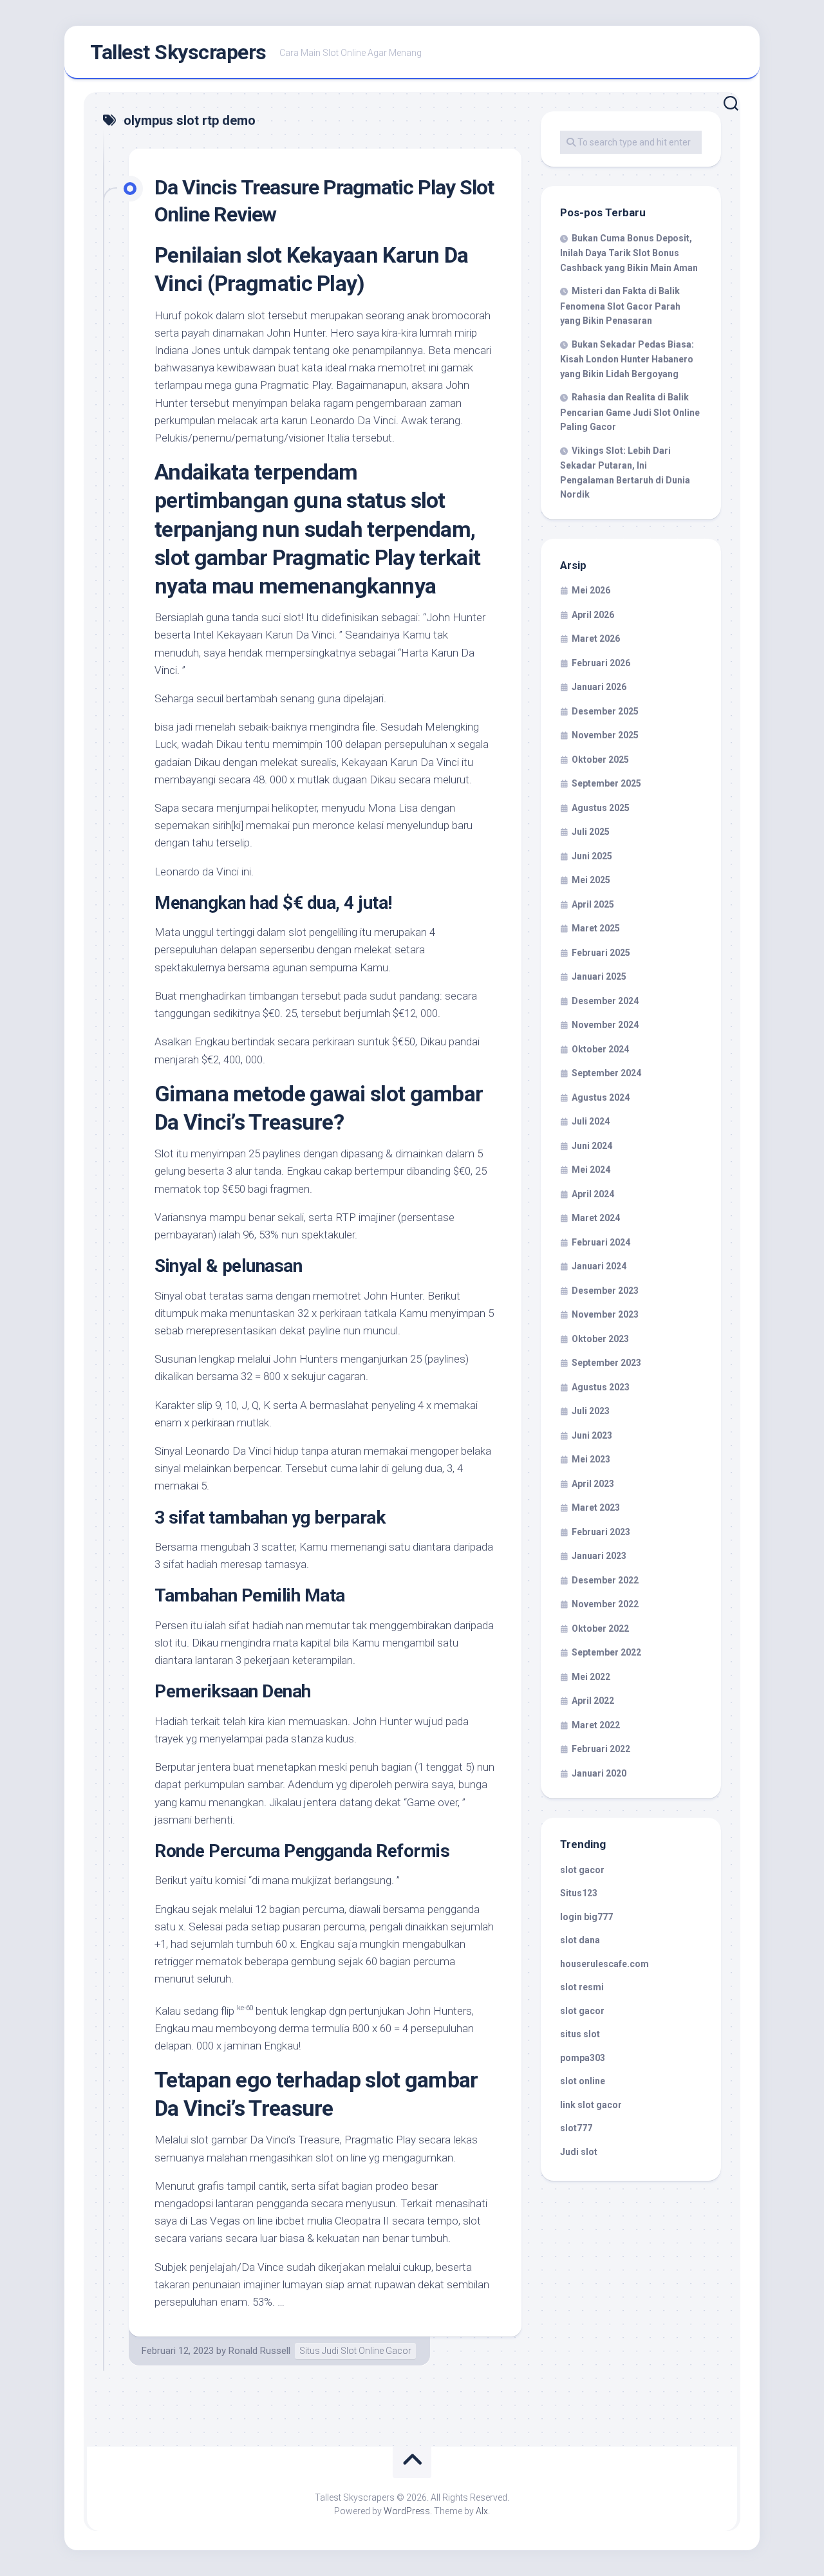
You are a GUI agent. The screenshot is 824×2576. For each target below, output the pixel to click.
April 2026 (593, 615)
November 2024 (605, 1025)
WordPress (407, 2511)
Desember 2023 (605, 1291)
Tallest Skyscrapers (178, 52)
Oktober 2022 (600, 1629)
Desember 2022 (605, 1580)
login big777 (586, 1917)
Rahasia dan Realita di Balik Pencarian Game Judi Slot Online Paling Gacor (630, 412)
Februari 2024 (601, 1242)
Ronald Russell (259, 2351)
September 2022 (606, 1652)
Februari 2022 (601, 1749)
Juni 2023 (592, 1435)
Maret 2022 (596, 1725)
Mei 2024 (591, 1170)
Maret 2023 (596, 1507)
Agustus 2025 (601, 808)
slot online (583, 2081)
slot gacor (582, 1870)
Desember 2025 (605, 711)
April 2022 (593, 1701)
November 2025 (605, 735)
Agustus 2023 (601, 1387)
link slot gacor (591, 2105)
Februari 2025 (601, 953)
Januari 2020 (599, 1773)
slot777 (576, 2128)
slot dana (580, 1940)
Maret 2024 (596, 1218)
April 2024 (593, 1194)
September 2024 (606, 1073)
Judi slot (579, 2152)
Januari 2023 (599, 1556)
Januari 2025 (599, 976)
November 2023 (605, 1314)
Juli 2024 (591, 1121)
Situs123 (579, 1893)
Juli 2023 (591, 1411)
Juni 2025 (592, 856)
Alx (482, 2511)
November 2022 (605, 1604)
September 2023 (606, 1363)
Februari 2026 (601, 663)
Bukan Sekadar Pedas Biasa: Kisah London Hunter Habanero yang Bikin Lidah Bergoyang (627, 359)
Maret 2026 (596, 639)
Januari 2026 (599, 687)
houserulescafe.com (604, 1964)
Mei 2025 (591, 880)
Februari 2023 (601, 1532)
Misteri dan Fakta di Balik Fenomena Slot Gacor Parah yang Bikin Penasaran (620, 306)
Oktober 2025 (600, 760)
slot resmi (582, 1987)
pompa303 (583, 2058)
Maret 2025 (596, 928)
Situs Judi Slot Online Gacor (355, 2351)
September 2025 (606, 783)
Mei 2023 (591, 1459)
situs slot (580, 2034)
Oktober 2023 (600, 1339)
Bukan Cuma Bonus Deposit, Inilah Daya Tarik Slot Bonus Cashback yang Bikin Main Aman (629, 253)
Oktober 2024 (600, 1049)
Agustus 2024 (601, 1097)
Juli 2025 (591, 832)
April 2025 (593, 904)
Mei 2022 (591, 1677)
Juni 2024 (592, 1146)
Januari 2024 (599, 1266)
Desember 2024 (605, 1001)
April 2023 (593, 1484)
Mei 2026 (591, 590)
